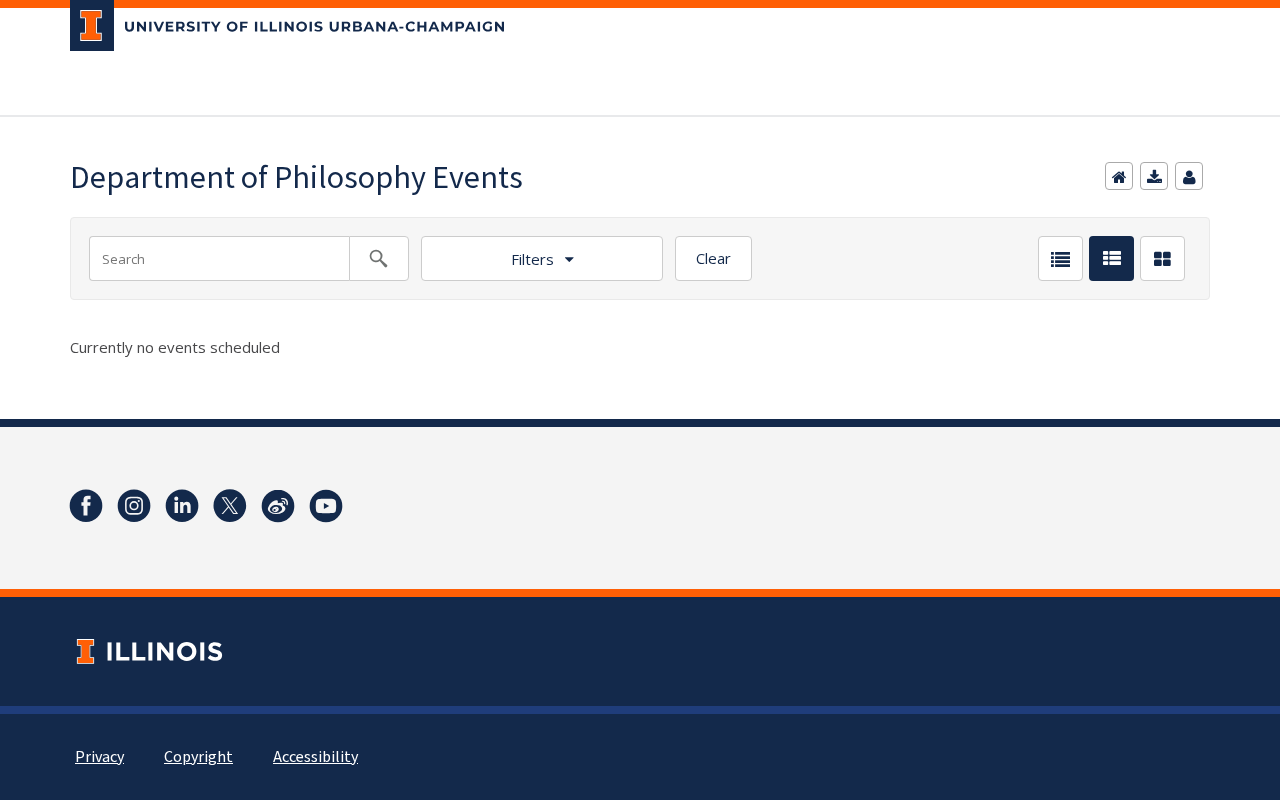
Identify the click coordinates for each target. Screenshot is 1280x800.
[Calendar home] (1119, 176)
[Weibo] (278, 506)
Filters (532, 259)
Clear (713, 258)
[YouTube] (326, 506)
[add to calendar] (1154, 176)
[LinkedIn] (182, 506)
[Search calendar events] (379, 258)
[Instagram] (134, 506)
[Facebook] (86, 506)
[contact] (1189, 176)
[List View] (1060, 258)
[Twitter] (230, 506)
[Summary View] (1111, 258)
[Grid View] (1162, 258)
